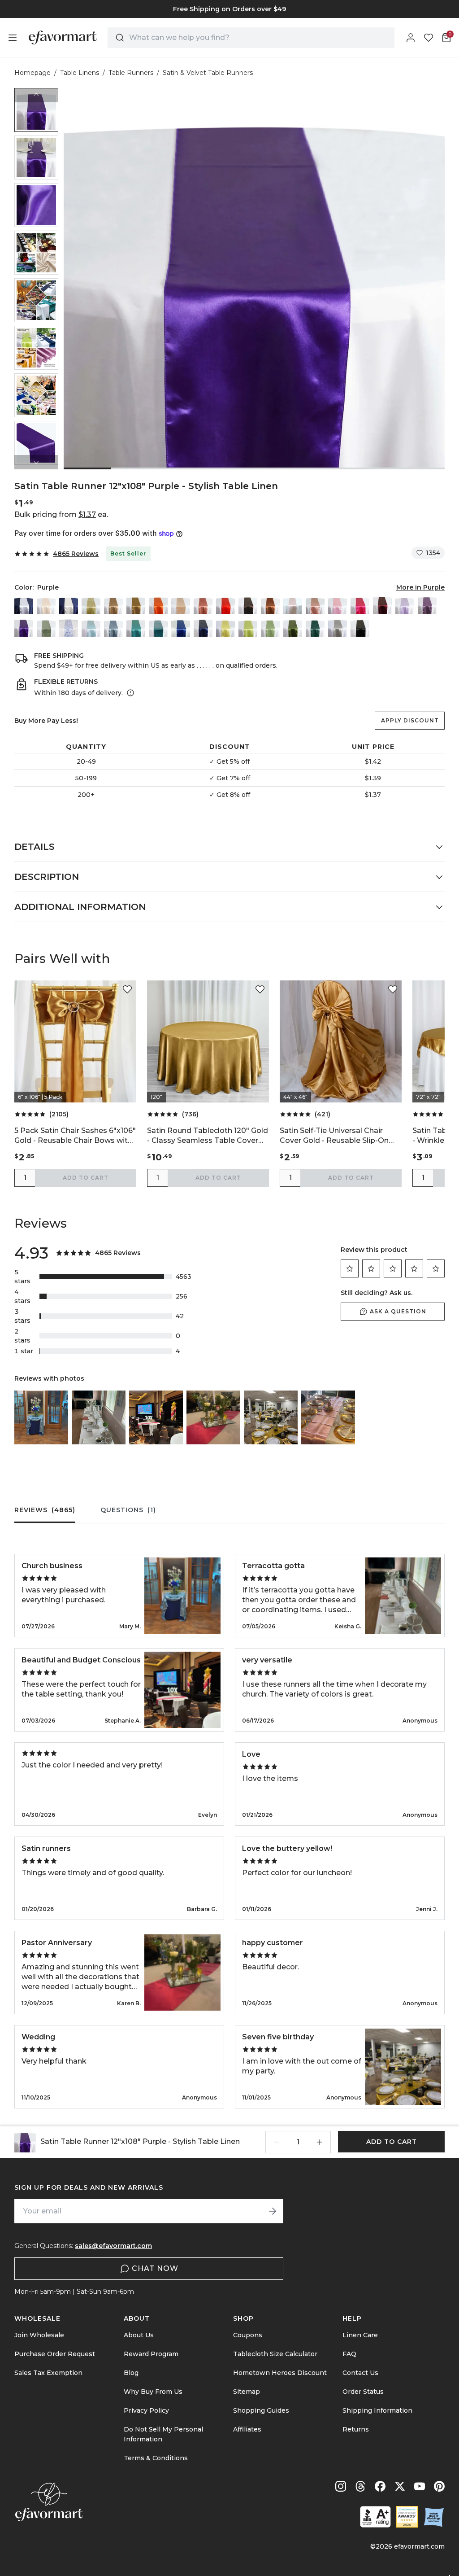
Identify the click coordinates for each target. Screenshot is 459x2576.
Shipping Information (377, 2410)
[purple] (24, 627)
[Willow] (293, 627)
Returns (356, 2429)
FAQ (349, 2354)
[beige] (46, 605)
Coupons (248, 2335)
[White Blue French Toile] (69, 627)
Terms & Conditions (156, 2458)
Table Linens (80, 73)
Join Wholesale (39, 2335)
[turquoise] (136, 627)
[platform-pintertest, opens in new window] (439, 2486)
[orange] (158, 605)
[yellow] (225, 627)
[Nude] (181, 605)
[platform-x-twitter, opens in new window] (400, 2486)
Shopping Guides (261, 2410)
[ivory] (69, 605)
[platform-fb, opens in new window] (380, 2486)
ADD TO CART (86, 1178)
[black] (360, 627)
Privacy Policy (146, 2410)
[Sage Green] (270, 627)
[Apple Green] (248, 627)
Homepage (32, 73)
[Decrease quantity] (277, 2142)
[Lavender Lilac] (405, 605)
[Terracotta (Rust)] (203, 605)
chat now (155, 2268)
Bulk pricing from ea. (61, 514)
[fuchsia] (360, 605)
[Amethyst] (427, 605)
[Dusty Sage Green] (46, 627)
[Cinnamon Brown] (270, 605)
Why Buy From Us (153, 2392)
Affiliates (247, 2429)
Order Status (363, 2392)
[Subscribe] (273, 2211)
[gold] (136, 605)
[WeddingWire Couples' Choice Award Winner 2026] (407, 2517)
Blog (131, 2373)
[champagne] (91, 605)
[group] (229, 9)
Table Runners (131, 73)
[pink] (338, 605)
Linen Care (360, 2335)
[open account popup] (411, 38)
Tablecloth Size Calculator (275, 2354)
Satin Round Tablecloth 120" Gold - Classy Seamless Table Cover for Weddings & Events (208, 1136)
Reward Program (151, 2354)
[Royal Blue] (181, 627)
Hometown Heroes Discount (280, 2373)
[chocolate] (248, 605)
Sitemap (247, 2392)
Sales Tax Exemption (48, 2373)
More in (420, 587)
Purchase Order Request (55, 2354)
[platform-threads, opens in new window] (360, 2486)
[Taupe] (113, 605)
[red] (225, 605)
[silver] (338, 627)
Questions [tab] (128, 1510)
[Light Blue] (91, 627)
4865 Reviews (76, 554)
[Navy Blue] (203, 627)
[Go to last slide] (36, 95)
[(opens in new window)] (375, 2517)
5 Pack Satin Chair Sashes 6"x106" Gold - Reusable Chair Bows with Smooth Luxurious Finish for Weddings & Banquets (75, 1136)
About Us (139, 2335)
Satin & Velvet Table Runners (208, 73)
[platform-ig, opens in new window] (341, 2486)
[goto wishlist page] (429, 38)
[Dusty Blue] (113, 627)
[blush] (293, 605)
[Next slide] (36, 462)
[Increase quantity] (320, 2142)
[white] (24, 605)
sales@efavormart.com (113, 2246)
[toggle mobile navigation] (13, 38)
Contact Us (360, 2373)
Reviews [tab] (45, 1510)
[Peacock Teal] (158, 627)
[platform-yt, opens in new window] (420, 2486)
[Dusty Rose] (315, 605)
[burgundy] (382, 605)
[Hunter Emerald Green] (315, 627)
